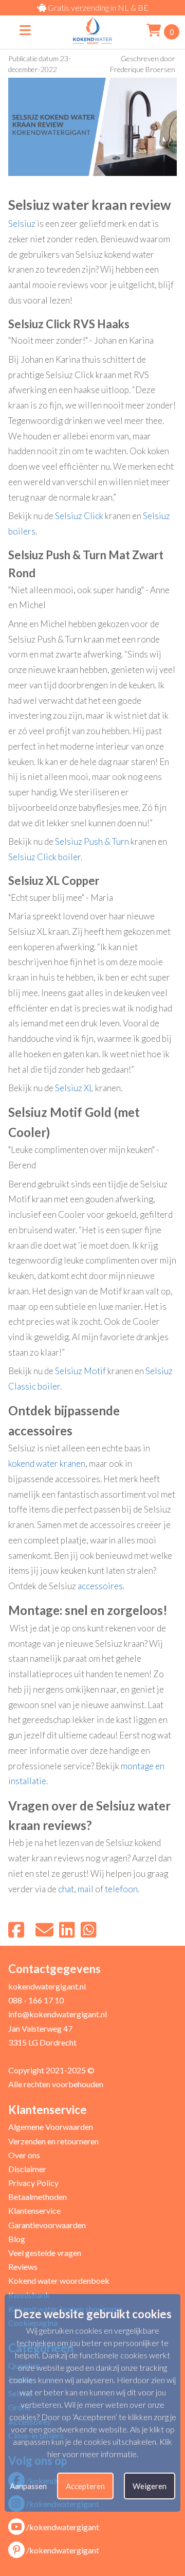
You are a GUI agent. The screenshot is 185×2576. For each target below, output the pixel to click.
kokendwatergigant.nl (47, 1986)
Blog (17, 2239)
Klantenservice (34, 2210)
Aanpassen (28, 2486)
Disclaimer (27, 2169)
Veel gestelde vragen (45, 2253)
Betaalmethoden (38, 2197)
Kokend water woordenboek (59, 2280)
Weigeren (150, 2486)
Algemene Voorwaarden (51, 2127)
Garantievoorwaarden (47, 2225)
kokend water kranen (47, 1463)
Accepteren (85, 2486)
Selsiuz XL (74, 1088)
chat (66, 1889)
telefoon (121, 1889)
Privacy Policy (33, 2183)
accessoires (100, 1586)
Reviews (23, 2267)
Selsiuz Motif (80, 1371)
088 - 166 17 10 (36, 2000)
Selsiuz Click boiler (44, 857)
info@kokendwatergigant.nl (58, 2014)
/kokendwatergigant (63, 2527)
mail (86, 1889)
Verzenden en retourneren (53, 2141)
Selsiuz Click (79, 516)
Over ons (24, 2155)
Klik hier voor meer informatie (110, 2448)
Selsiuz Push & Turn (92, 841)
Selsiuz (22, 224)
